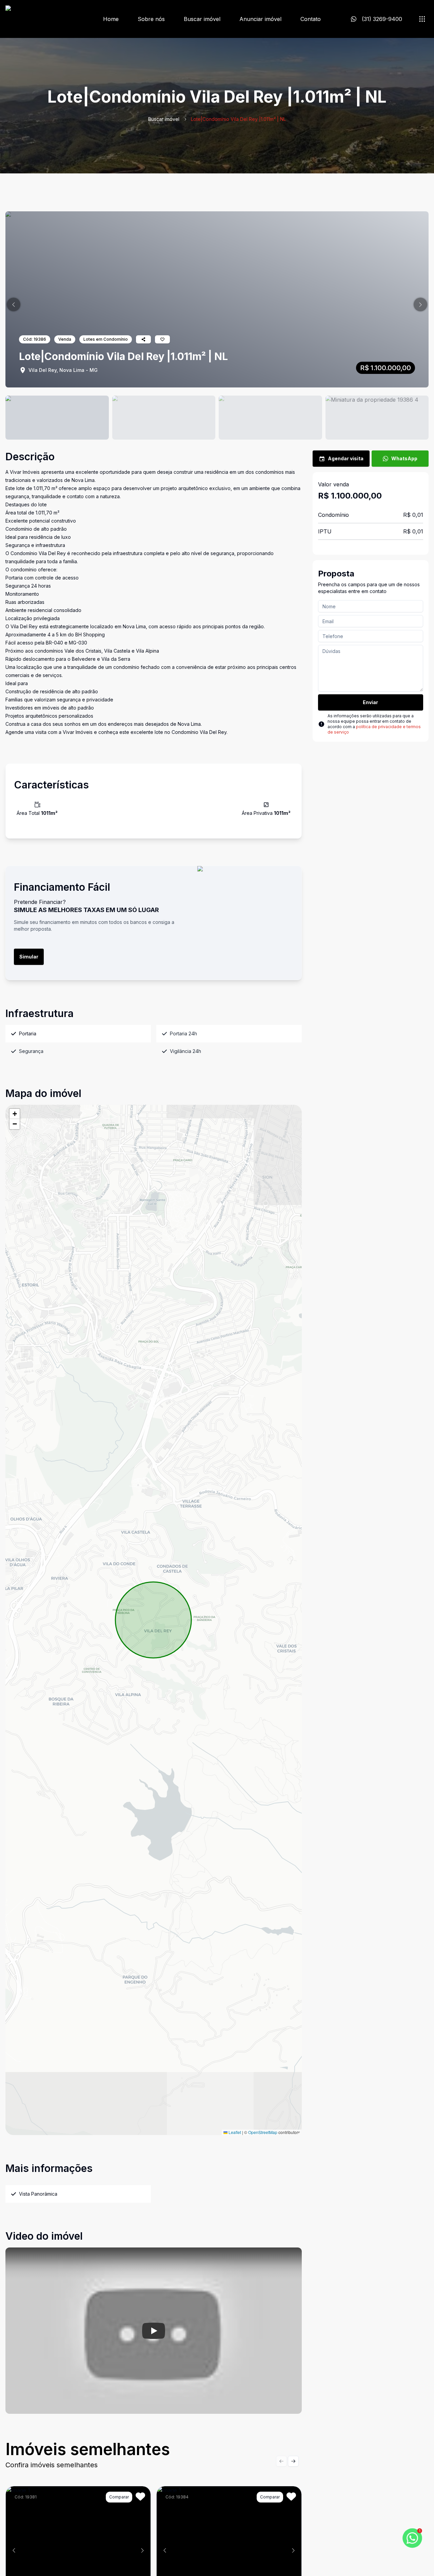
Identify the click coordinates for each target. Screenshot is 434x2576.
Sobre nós (151, 19)
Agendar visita (346, 458)
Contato (311, 19)
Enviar (370, 702)
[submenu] (422, 19)
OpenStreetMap (263, 2132)
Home (111, 19)
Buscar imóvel (202, 19)
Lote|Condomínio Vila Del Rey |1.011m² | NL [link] (238, 119)
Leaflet (234, 2132)
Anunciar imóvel (260, 19)
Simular (29, 957)
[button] (14, 304)
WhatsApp (404, 458)
